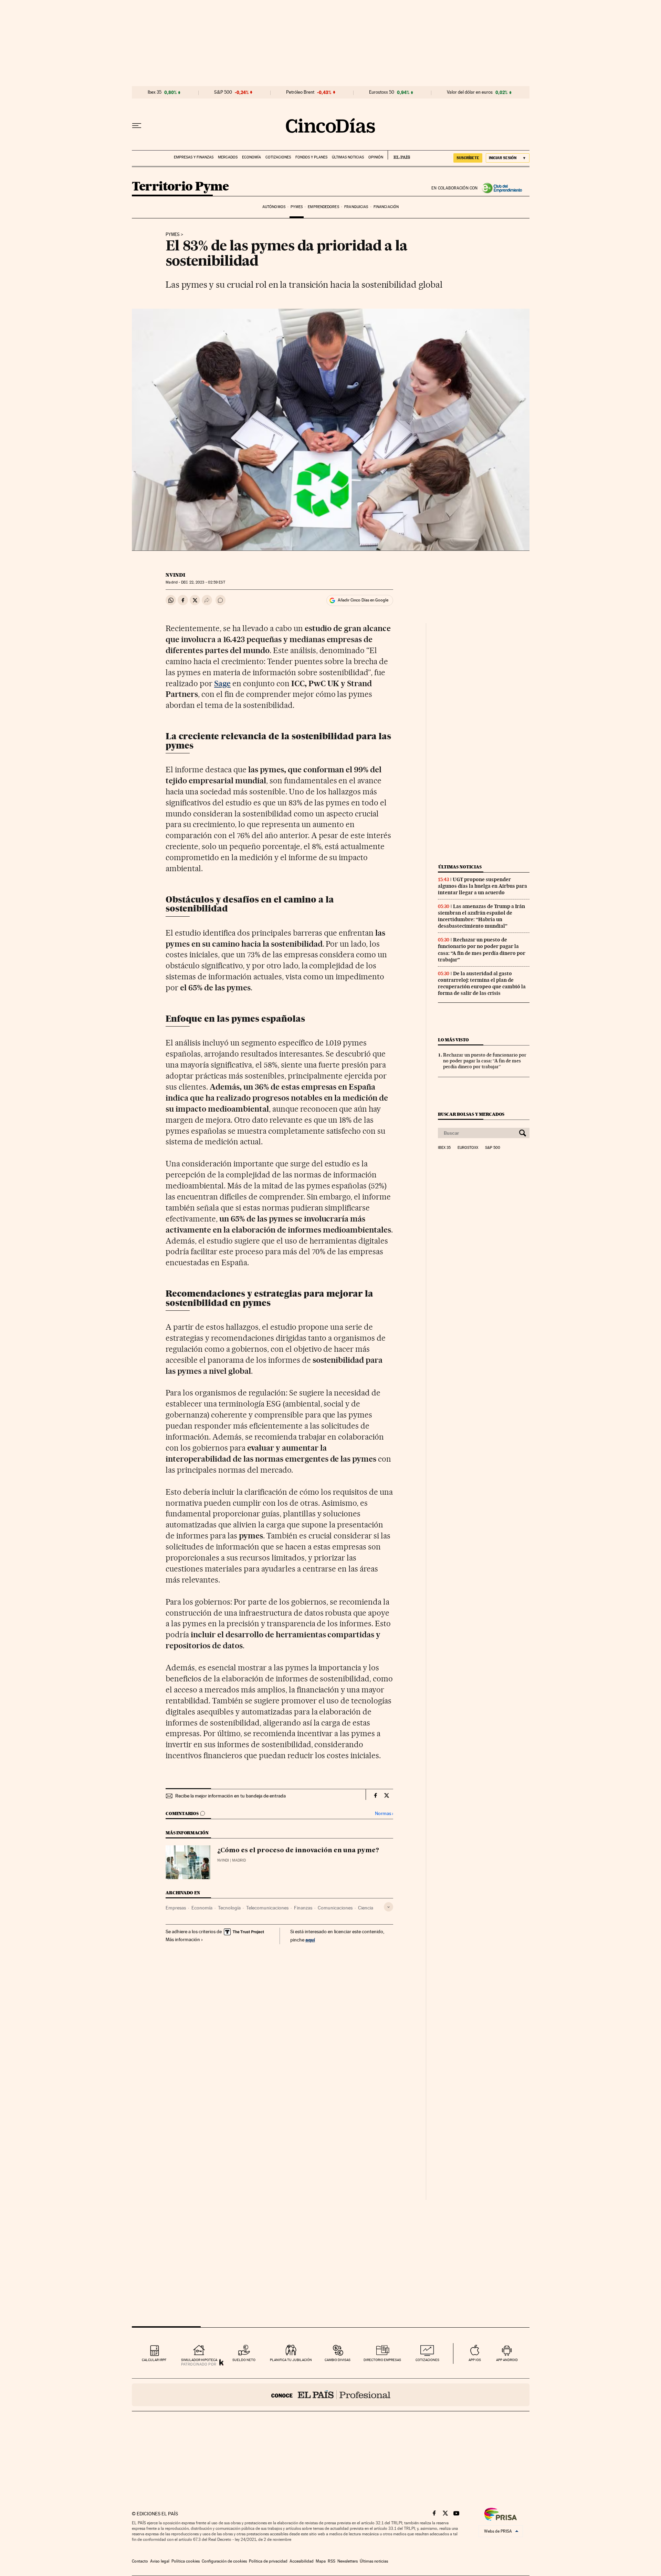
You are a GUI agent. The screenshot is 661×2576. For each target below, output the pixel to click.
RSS (332, 2561)
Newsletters (348, 2561)
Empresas (176, 1908)
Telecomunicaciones (267, 1908)
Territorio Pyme (180, 187)
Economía (251, 157)
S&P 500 (223, 92)
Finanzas (303, 1908)
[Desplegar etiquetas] (389, 1907)
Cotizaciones (278, 157)
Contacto (140, 2561)
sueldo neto (244, 2360)
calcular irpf (154, 2360)
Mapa (321, 2561)
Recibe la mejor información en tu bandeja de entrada (230, 1796)
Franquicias (356, 207)
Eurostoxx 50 (382, 92)
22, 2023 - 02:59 (203, 582)
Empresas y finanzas (194, 157)
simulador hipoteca (199, 2360)
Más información (183, 1939)
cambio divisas (338, 2360)
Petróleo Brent (300, 92)
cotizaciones (427, 2360)
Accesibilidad (302, 2561)
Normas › (384, 1813)
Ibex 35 (155, 92)
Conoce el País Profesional (331, 2395)
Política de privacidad (268, 2561)
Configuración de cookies (224, 2561)
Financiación (386, 207)
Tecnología (229, 1908)
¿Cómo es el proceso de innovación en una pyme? (298, 1851)
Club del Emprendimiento (504, 188)
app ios (475, 2360)
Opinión (376, 157)
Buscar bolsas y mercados (471, 1114)
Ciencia (366, 1908)
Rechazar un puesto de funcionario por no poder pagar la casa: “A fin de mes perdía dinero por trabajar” (482, 950)
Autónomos (274, 207)
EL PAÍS (399, 155)
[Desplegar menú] (137, 126)
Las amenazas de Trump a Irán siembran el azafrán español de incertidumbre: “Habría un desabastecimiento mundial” (481, 916)
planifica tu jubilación (291, 2360)
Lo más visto (453, 1040)
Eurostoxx (468, 1148)
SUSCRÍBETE (468, 158)
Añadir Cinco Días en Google (363, 600)
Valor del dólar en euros (470, 92)
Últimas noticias (348, 157)
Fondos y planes (311, 157)
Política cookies (186, 2561)
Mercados (228, 157)
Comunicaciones (335, 1908)
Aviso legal (160, 2561)
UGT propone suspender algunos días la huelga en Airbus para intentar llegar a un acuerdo (482, 886)
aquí (310, 1940)
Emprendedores (323, 207)
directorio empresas (382, 2360)
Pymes (297, 207)
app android (507, 2360)
